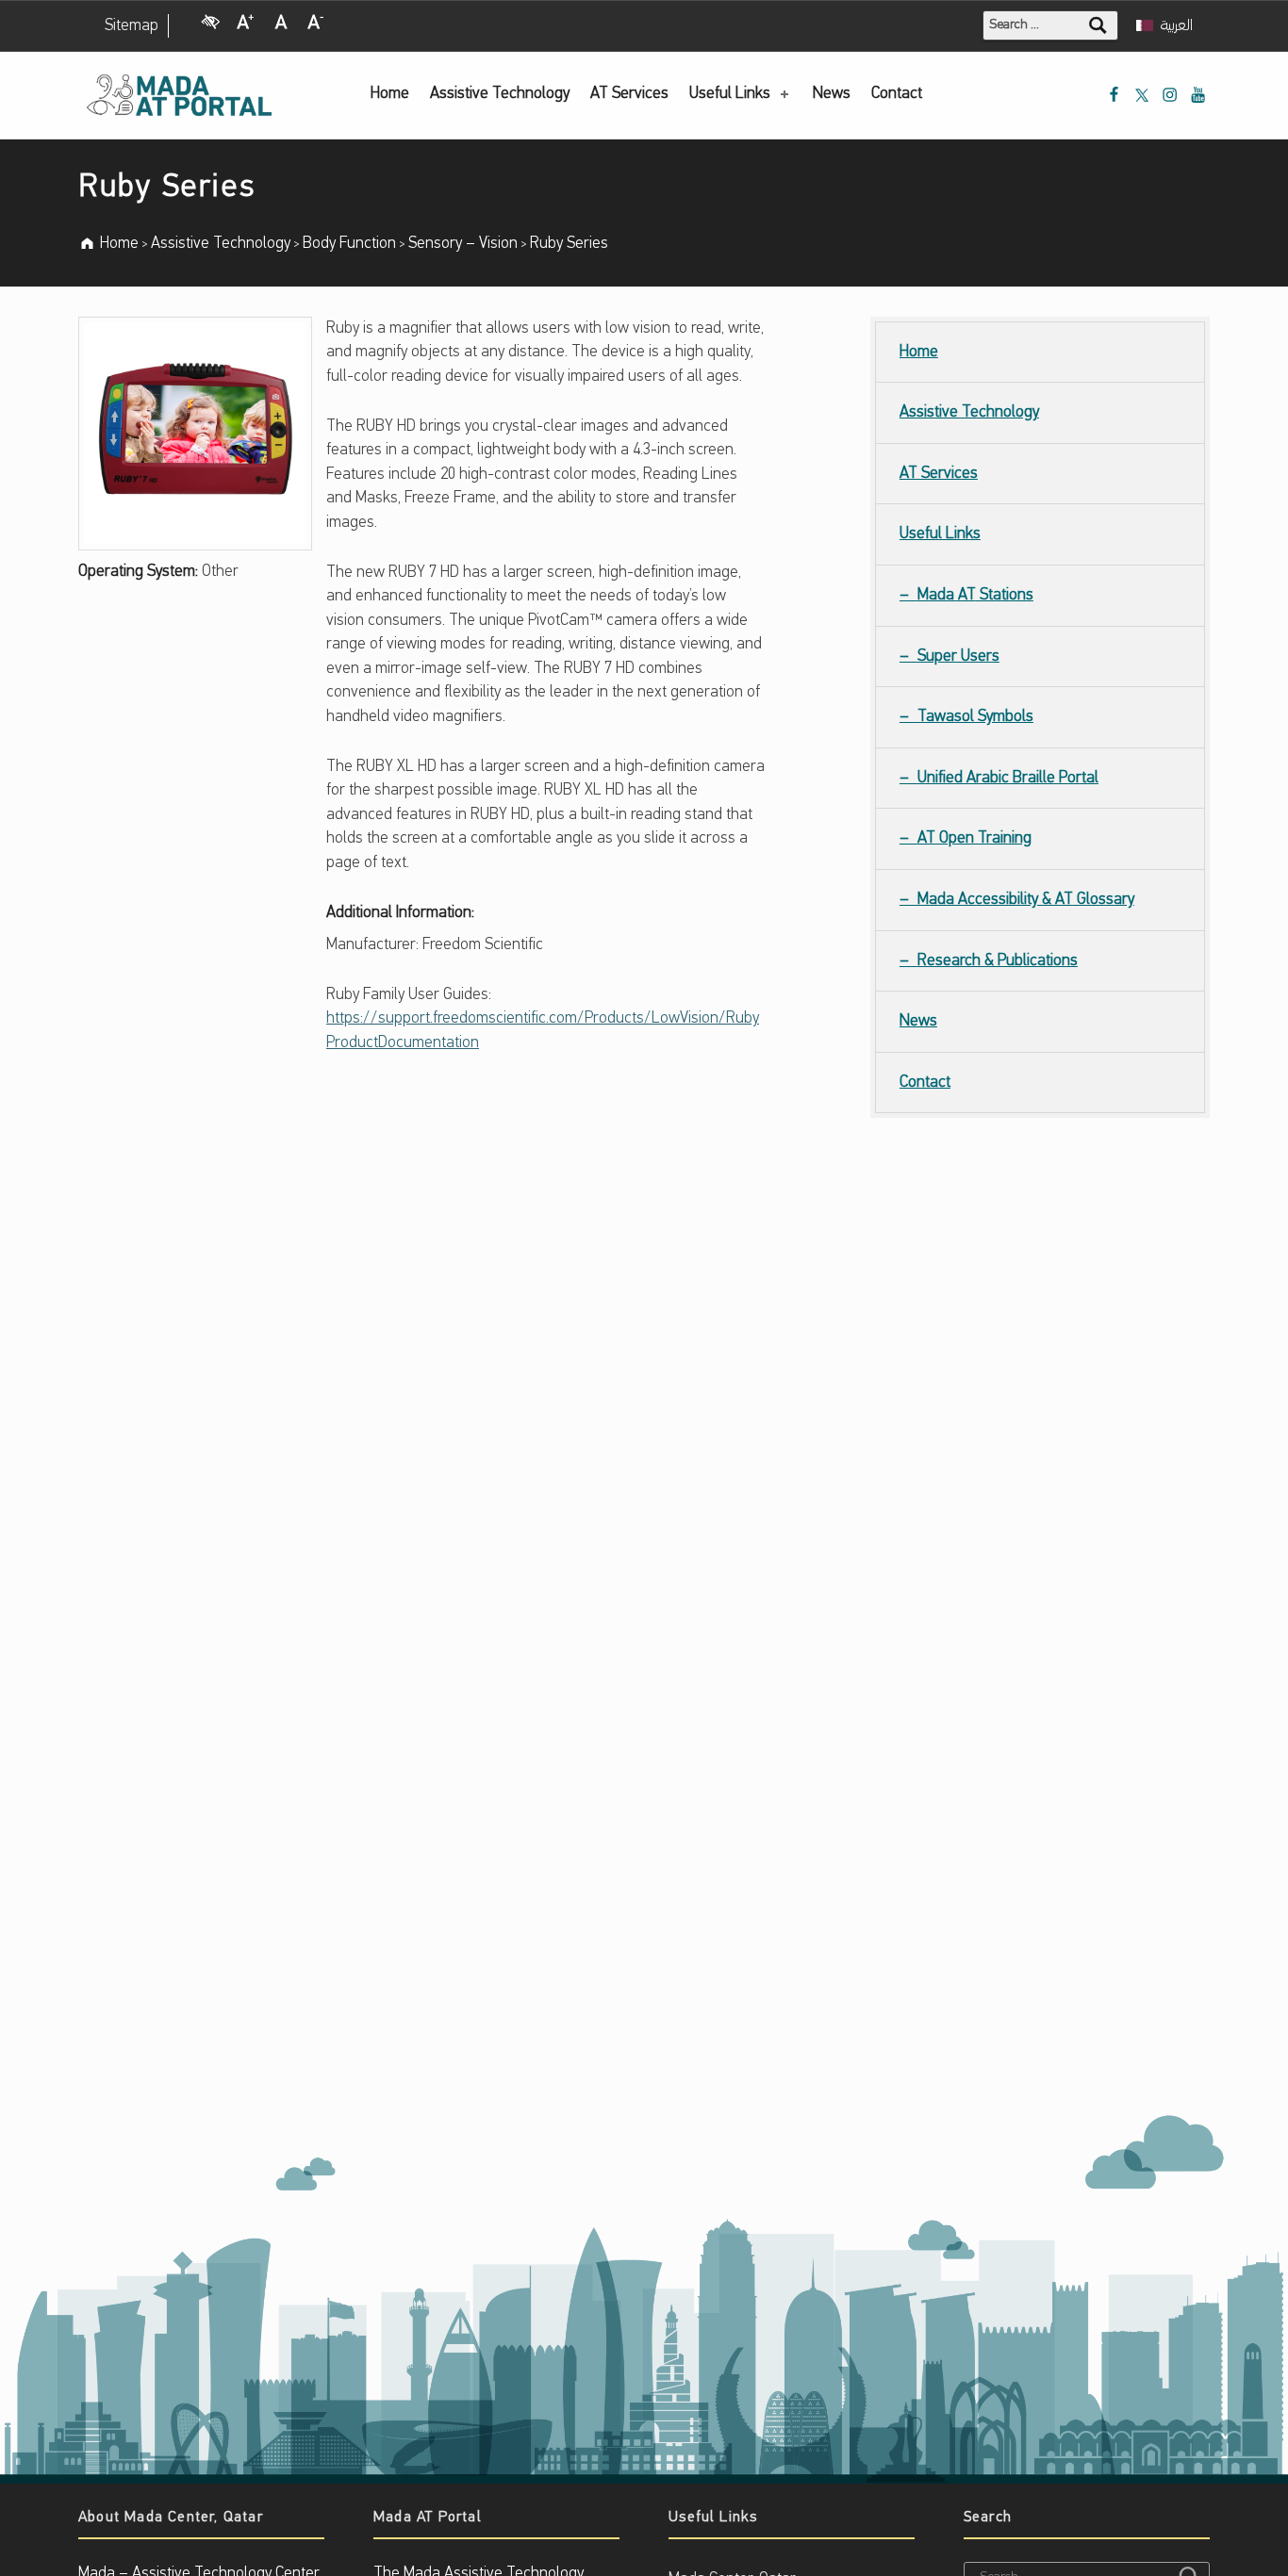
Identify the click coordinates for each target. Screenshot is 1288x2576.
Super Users (958, 656)
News (832, 94)
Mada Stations (975, 595)
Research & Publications (998, 961)
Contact (897, 94)
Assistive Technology (500, 94)
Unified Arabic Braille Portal (1008, 778)
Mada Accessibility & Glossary (1026, 900)
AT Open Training (974, 838)
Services (629, 94)
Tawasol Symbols (975, 717)
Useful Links (730, 94)
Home (390, 94)
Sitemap (132, 26)
